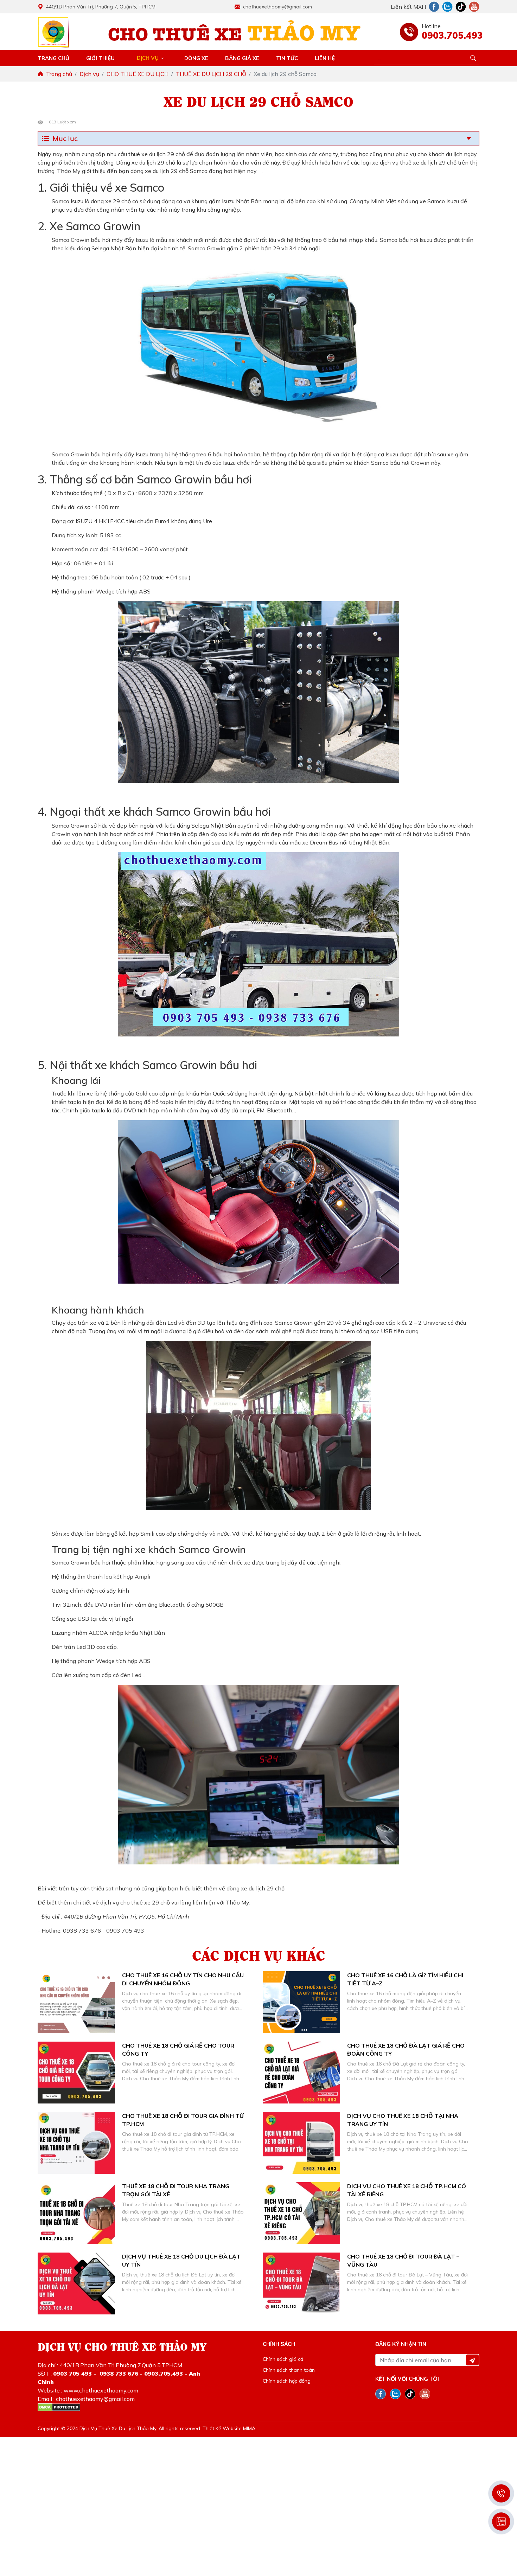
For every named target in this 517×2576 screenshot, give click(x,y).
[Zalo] (447, 7)
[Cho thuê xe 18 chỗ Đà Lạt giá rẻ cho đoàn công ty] (301, 2073)
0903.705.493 (451, 35)
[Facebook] (434, 7)
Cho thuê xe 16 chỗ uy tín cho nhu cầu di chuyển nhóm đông (183, 1979)
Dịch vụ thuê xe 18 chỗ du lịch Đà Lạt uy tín (181, 2260)
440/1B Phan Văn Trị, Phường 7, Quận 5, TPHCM (101, 7)
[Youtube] (474, 7)
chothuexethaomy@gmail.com (277, 7)
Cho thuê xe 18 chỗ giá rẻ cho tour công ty (178, 2049)
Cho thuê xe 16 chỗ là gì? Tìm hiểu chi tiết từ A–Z (405, 1979)
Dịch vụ (148, 58)
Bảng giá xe (242, 58)
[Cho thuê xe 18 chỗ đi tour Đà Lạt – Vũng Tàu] (301, 2283)
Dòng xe (196, 58)
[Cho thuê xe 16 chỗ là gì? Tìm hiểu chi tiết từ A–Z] (301, 2002)
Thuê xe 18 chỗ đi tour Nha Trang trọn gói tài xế (176, 2190)
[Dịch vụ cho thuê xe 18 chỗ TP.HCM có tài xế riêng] (301, 2213)
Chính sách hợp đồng (287, 2381)
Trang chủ (53, 58)
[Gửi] (472, 2360)
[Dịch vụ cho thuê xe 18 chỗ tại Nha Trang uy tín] (301, 2143)
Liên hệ (325, 58)
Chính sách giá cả (283, 2359)
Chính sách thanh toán (289, 2370)
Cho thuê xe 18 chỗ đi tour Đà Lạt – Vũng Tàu (403, 2260)
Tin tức (287, 58)
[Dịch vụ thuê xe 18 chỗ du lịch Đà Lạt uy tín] (76, 2283)
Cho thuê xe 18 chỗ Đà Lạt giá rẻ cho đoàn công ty (406, 2049)
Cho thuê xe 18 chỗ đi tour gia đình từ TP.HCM (183, 2120)
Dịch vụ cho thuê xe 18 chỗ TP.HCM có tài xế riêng (407, 2190)
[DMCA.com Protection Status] (59, 2407)
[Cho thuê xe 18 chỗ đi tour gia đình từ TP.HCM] (76, 2143)
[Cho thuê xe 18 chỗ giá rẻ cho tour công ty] (76, 2073)
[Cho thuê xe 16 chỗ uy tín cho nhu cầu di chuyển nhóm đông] (76, 2002)
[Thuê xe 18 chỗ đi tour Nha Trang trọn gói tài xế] (76, 2213)
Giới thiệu (100, 58)
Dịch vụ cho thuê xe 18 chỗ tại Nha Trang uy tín (403, 2120)
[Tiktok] (461, 7)
